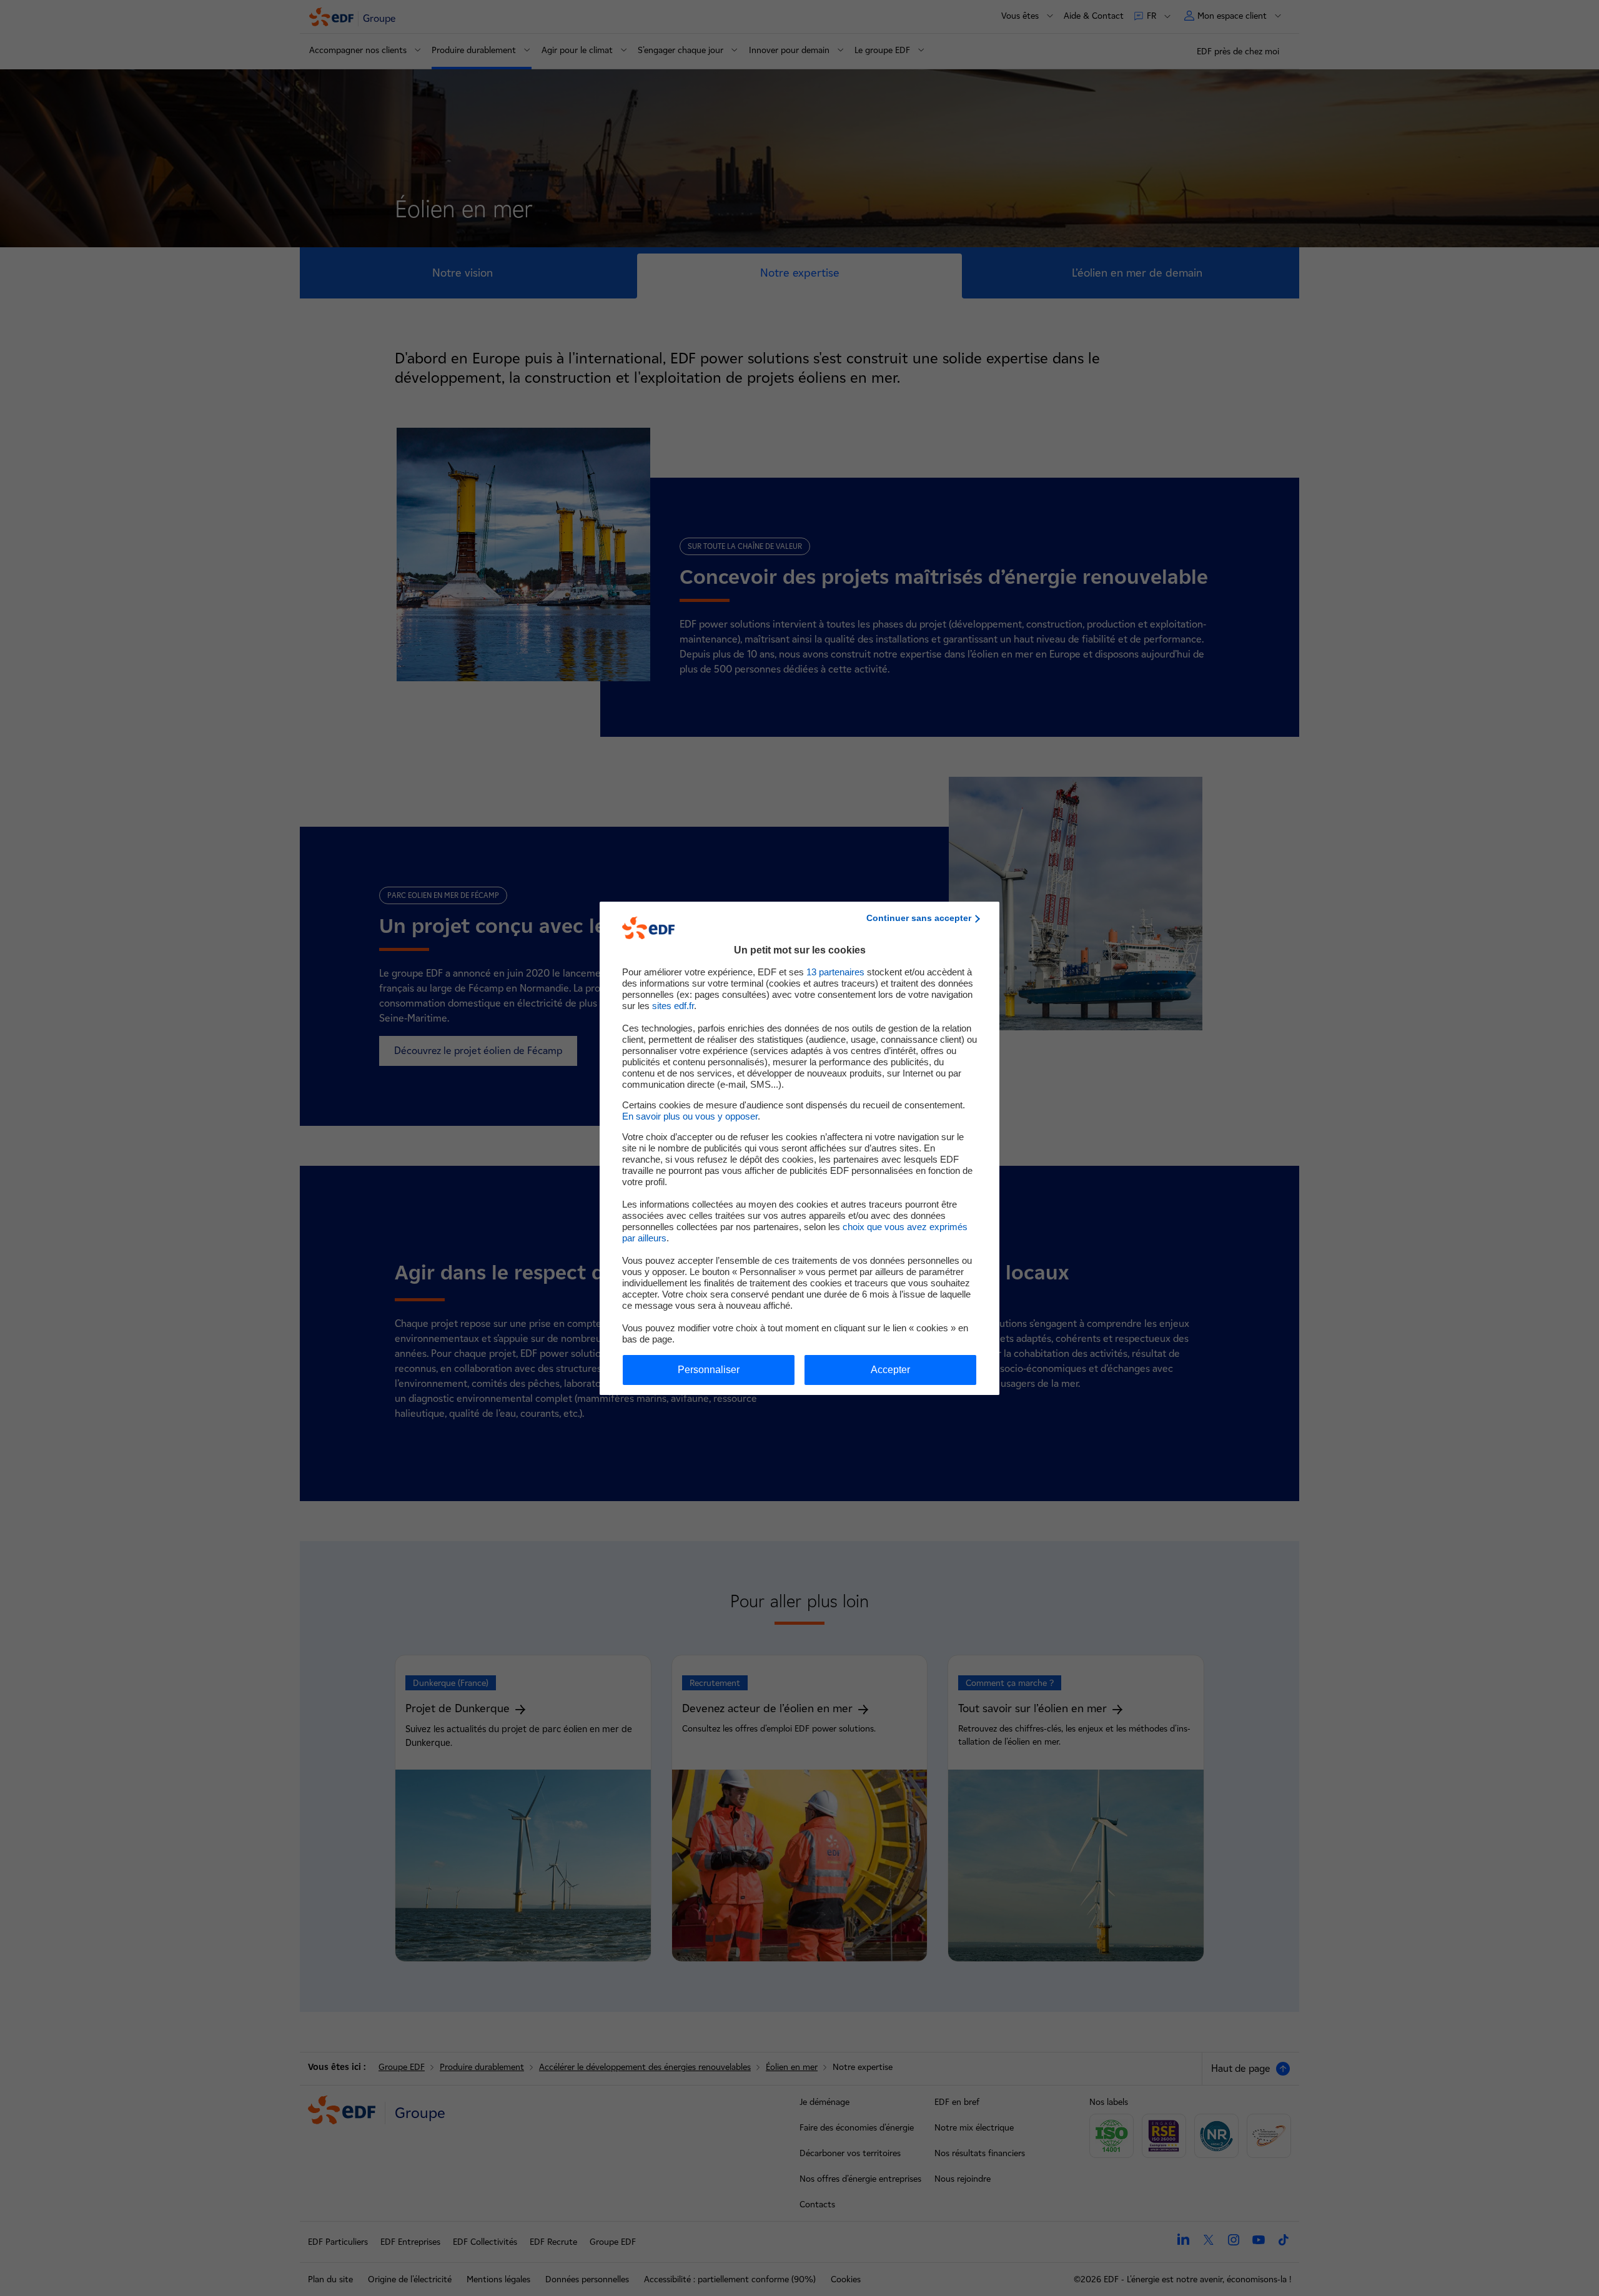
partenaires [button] (835, 972)
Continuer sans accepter (919, 918)
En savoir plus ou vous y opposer (690, 1116)
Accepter (890, 1370)
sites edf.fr (673, 1006)
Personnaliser (709, 1370)
